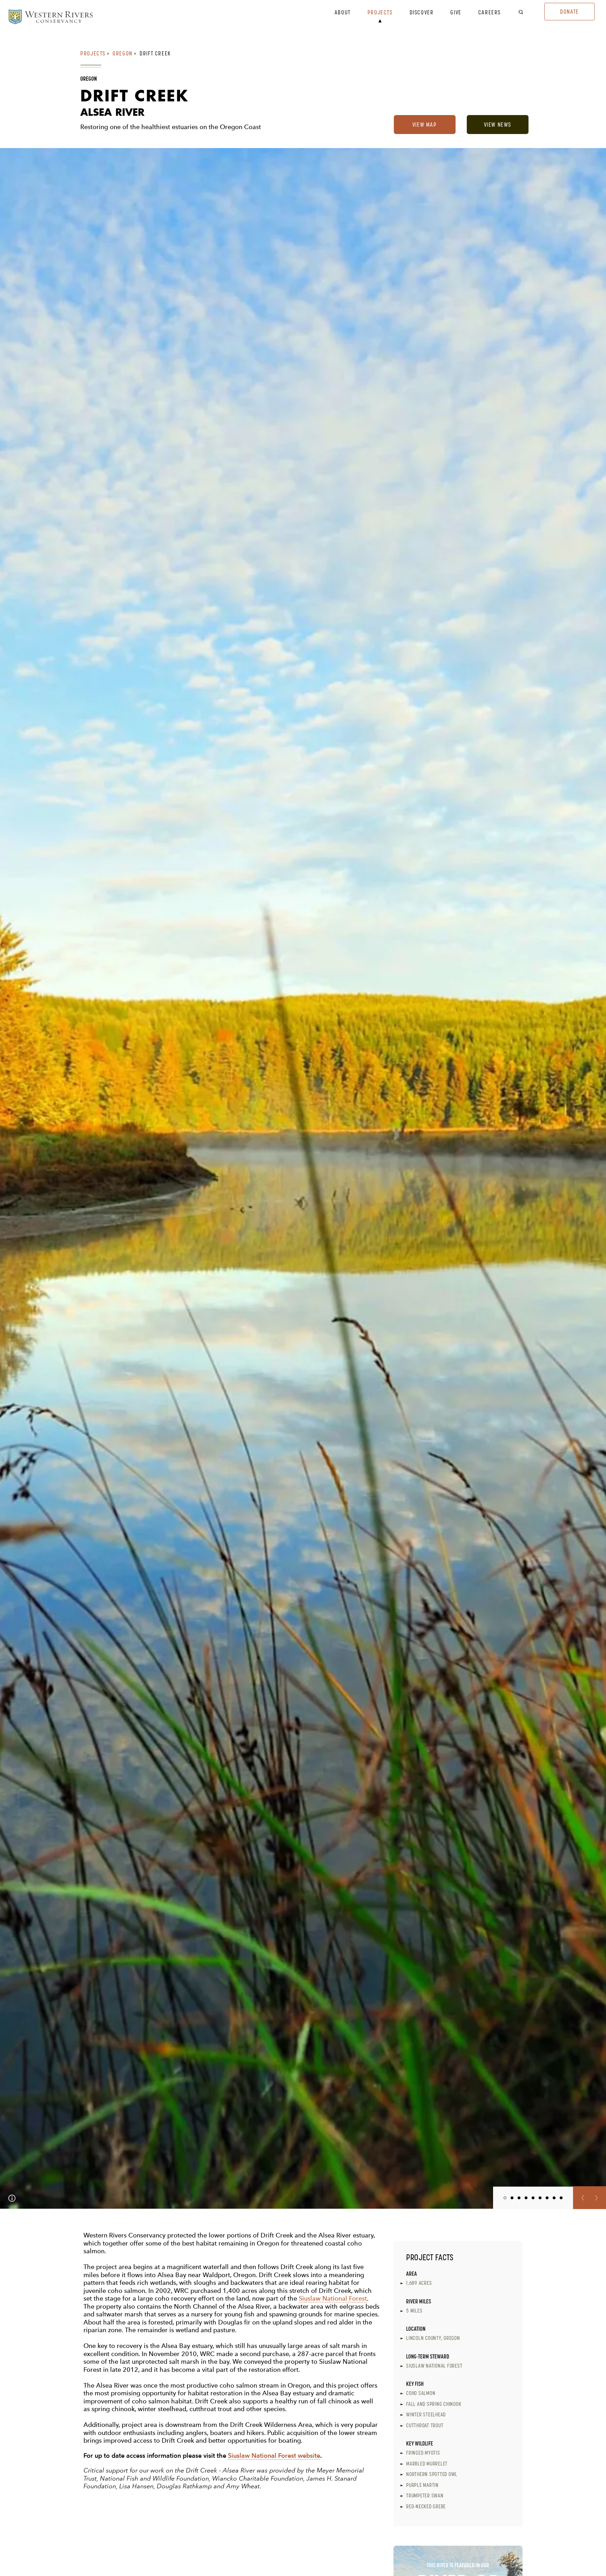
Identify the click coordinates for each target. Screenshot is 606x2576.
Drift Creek (155, 53)
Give (456, 13)
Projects (380, 13)
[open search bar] (525, 12)
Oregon (123, 53)
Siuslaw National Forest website (274, 2455)
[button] (581, 2198)
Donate (570, 12)
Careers (490, 13)
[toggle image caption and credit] (12, 2198)
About (343, 13)
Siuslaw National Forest (333, 2298)
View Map (425, 125)
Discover (422, 13)
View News (498, 125)
